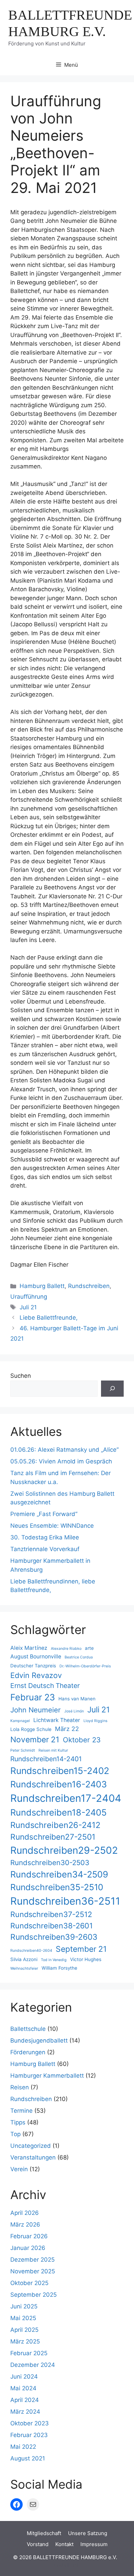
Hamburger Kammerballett (47, 2076)
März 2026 (25, 2225)
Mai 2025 (23, 2318)
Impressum (94, 2544)
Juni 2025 (24, 2306)
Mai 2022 (23, 2447)
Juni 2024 (24, 2377)
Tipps (18, 2122)
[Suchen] (112, 1389)
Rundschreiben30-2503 (50, 1863)
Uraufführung (29, 1297)
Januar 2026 (28, 2248)
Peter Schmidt (23, 1750)
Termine (21, 2111)
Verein (19, 2169)
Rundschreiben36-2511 (65, 1901)
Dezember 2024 (33, 2365)
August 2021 (28, 2458)
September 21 (81, 1949)
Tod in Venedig (54, 1960)
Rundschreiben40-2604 (31, 1951)
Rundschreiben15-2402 (60, 1771)
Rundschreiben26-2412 (55, 1825)
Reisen (20, 2087)
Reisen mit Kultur (53, 1750)
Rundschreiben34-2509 (59, 1874)
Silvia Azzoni (24, 1959)
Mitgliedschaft (44, 2533)
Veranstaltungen (33, 2157)
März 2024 (25, 2412)
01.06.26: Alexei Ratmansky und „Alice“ (64, 1450)
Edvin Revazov (36, 1675)
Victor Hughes (86, 1959)
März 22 (67, 1729)
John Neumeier (36, 1710)
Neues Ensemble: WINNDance (52, 1526)
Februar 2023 (29, 2435)
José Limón (74, 1711)
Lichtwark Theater (57, 1720)
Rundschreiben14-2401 (46, 1759)
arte (89, 1648)
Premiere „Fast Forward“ (44, 1514)
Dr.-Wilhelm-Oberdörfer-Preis (85, 1666)
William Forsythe (59, 1968)
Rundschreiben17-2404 (66, 1798)
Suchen (21, 1376)
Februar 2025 (29, 2353)
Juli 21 (28, 1307)
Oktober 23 (82, 1740)
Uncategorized (31, 2146)
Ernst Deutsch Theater (45, 1686)
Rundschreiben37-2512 (51, 1914)
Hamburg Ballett (42, 1286)
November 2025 (33, 2271)
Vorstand (38, 2544)
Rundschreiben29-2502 (64, 1850)
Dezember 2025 (32, 2260)
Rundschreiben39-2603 (54, 1937)
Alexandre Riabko (66, 1649)
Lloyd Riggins (96, 1721)
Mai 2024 (23, 2388)
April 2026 (25, 2213)
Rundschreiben (89, 1286)
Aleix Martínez (29, 1648)
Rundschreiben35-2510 (57, 1887)
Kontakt (64, 2544)
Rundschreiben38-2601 (52, 1926)
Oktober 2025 (29, 2283)
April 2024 (25, 2400)
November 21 (35, 1740)
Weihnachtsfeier (24, 1968)
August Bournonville (36, 1657)
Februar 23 (33, 1697)
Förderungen (28, 2052)
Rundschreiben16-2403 (59, 1784)
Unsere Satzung (88, 2533)
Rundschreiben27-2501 (53, 1837)
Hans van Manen (77, 1699)
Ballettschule (28, 2029)
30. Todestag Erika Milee (45, 1537)
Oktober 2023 (30, 2423)
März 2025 (25, 2341)
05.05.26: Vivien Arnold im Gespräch (61, 1461)
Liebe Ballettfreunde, (49, 1318)
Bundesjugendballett (39, 2041)
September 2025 (33, 2295)
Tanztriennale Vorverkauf (45, 1549)
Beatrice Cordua (79, 1657)
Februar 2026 (29, 2236)
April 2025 (24, 2330)
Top (15, 2134)
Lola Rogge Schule (31, 1729)
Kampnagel (20, 1721)
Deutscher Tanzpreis (33, 1666)
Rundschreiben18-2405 (58, 1812)
